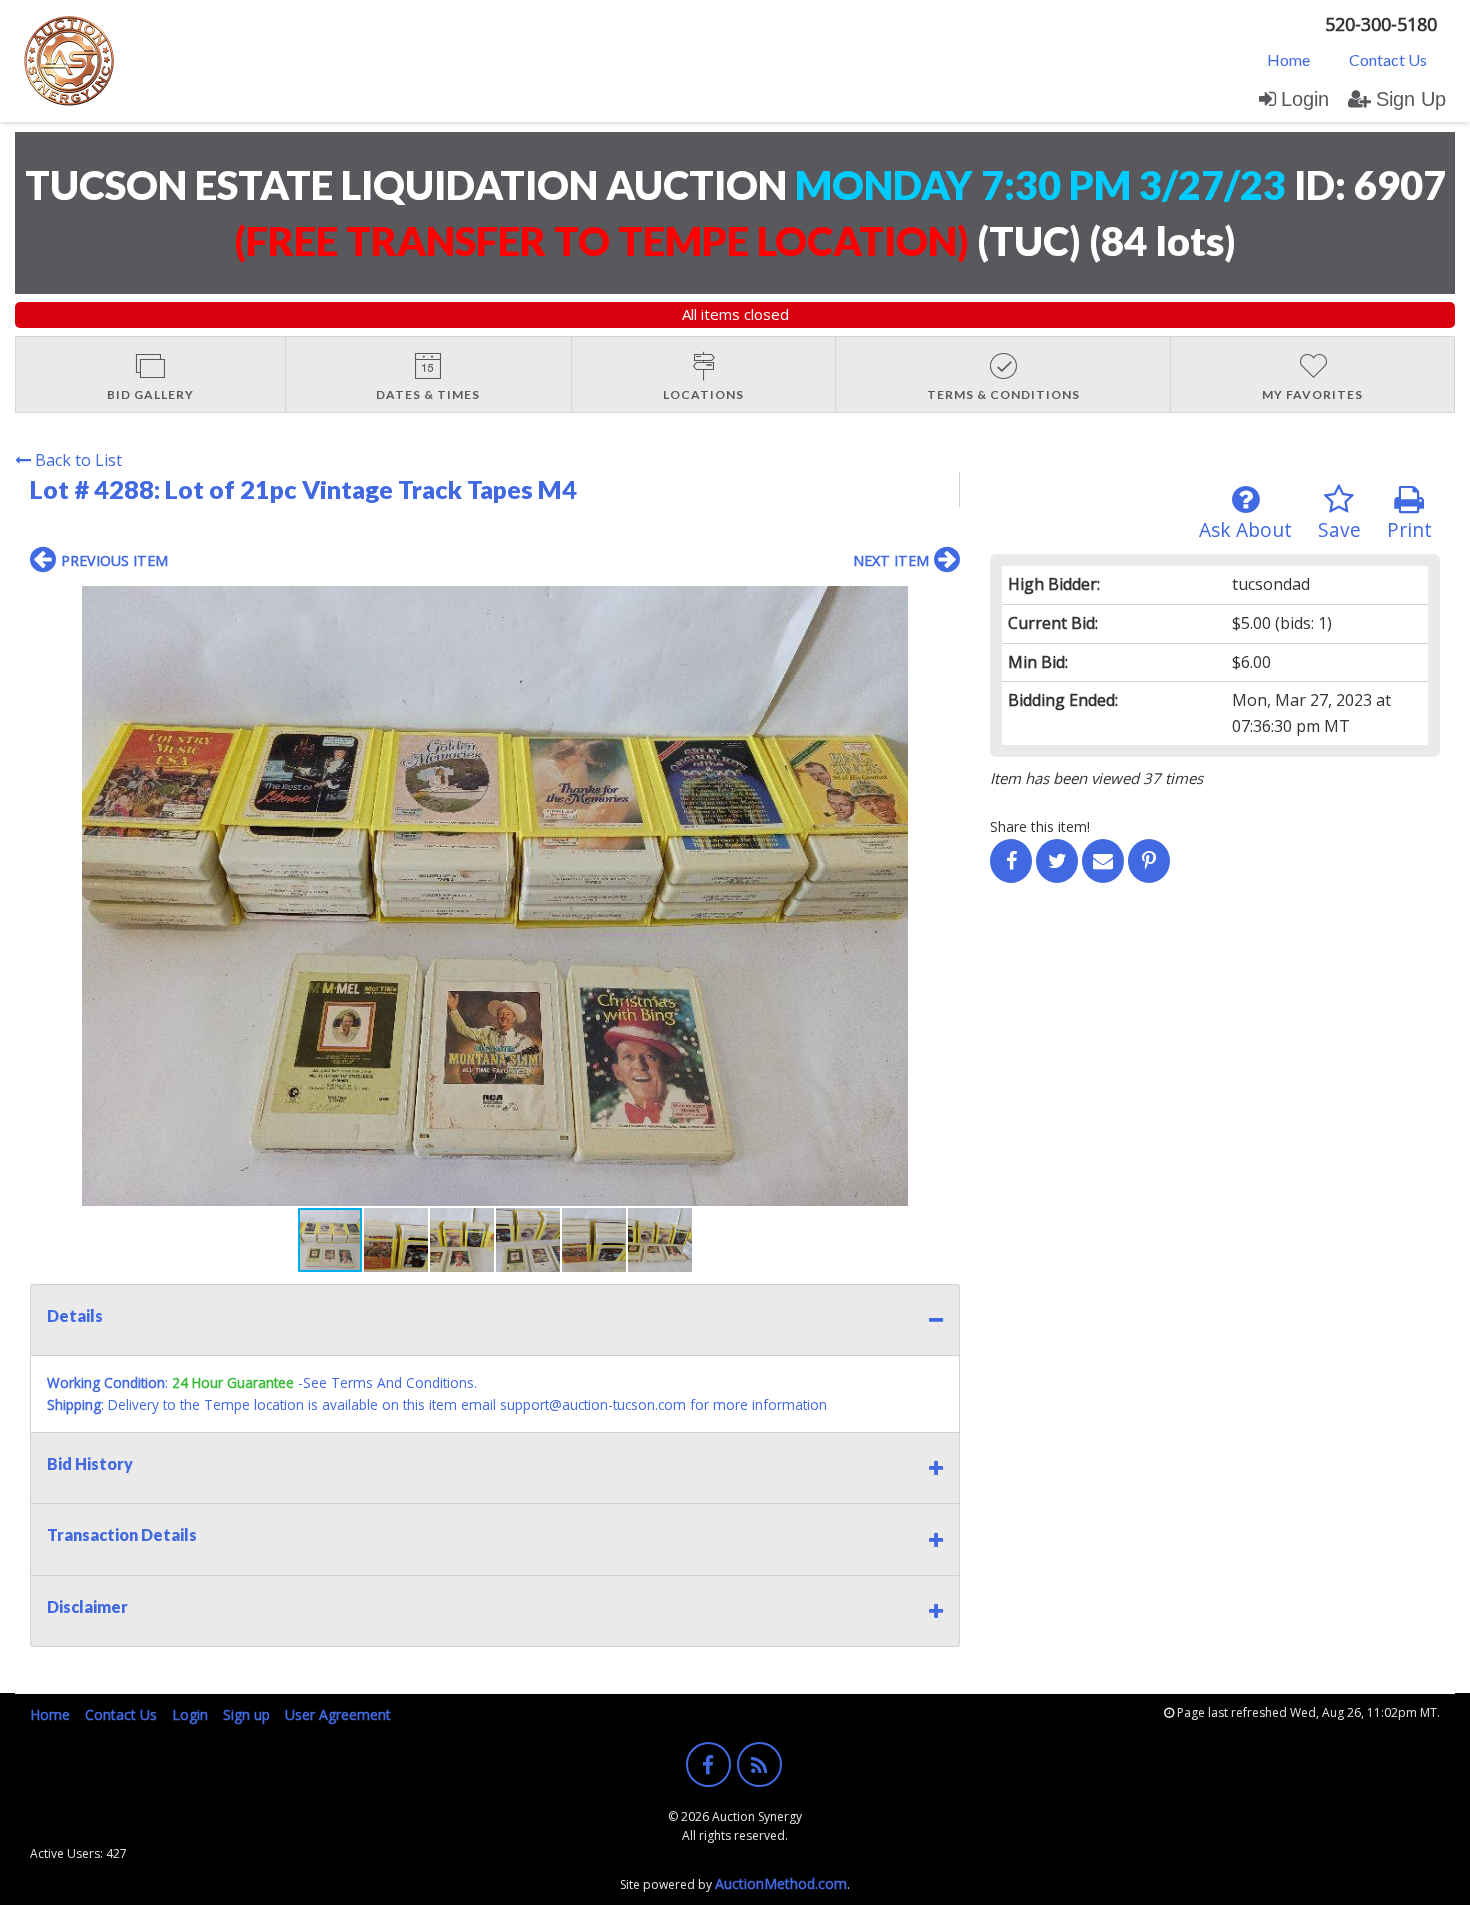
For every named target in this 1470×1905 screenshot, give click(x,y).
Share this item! (1040, 826)
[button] (942, 604)
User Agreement (338, 1714)
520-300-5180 (1381, 24)
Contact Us (1388, 59)
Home (1288, 59)
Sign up (246, 1714)
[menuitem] (1288, 59)
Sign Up (1411, 99)
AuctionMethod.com (781, 1883)
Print (1409, 529)
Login (1305, 99)
